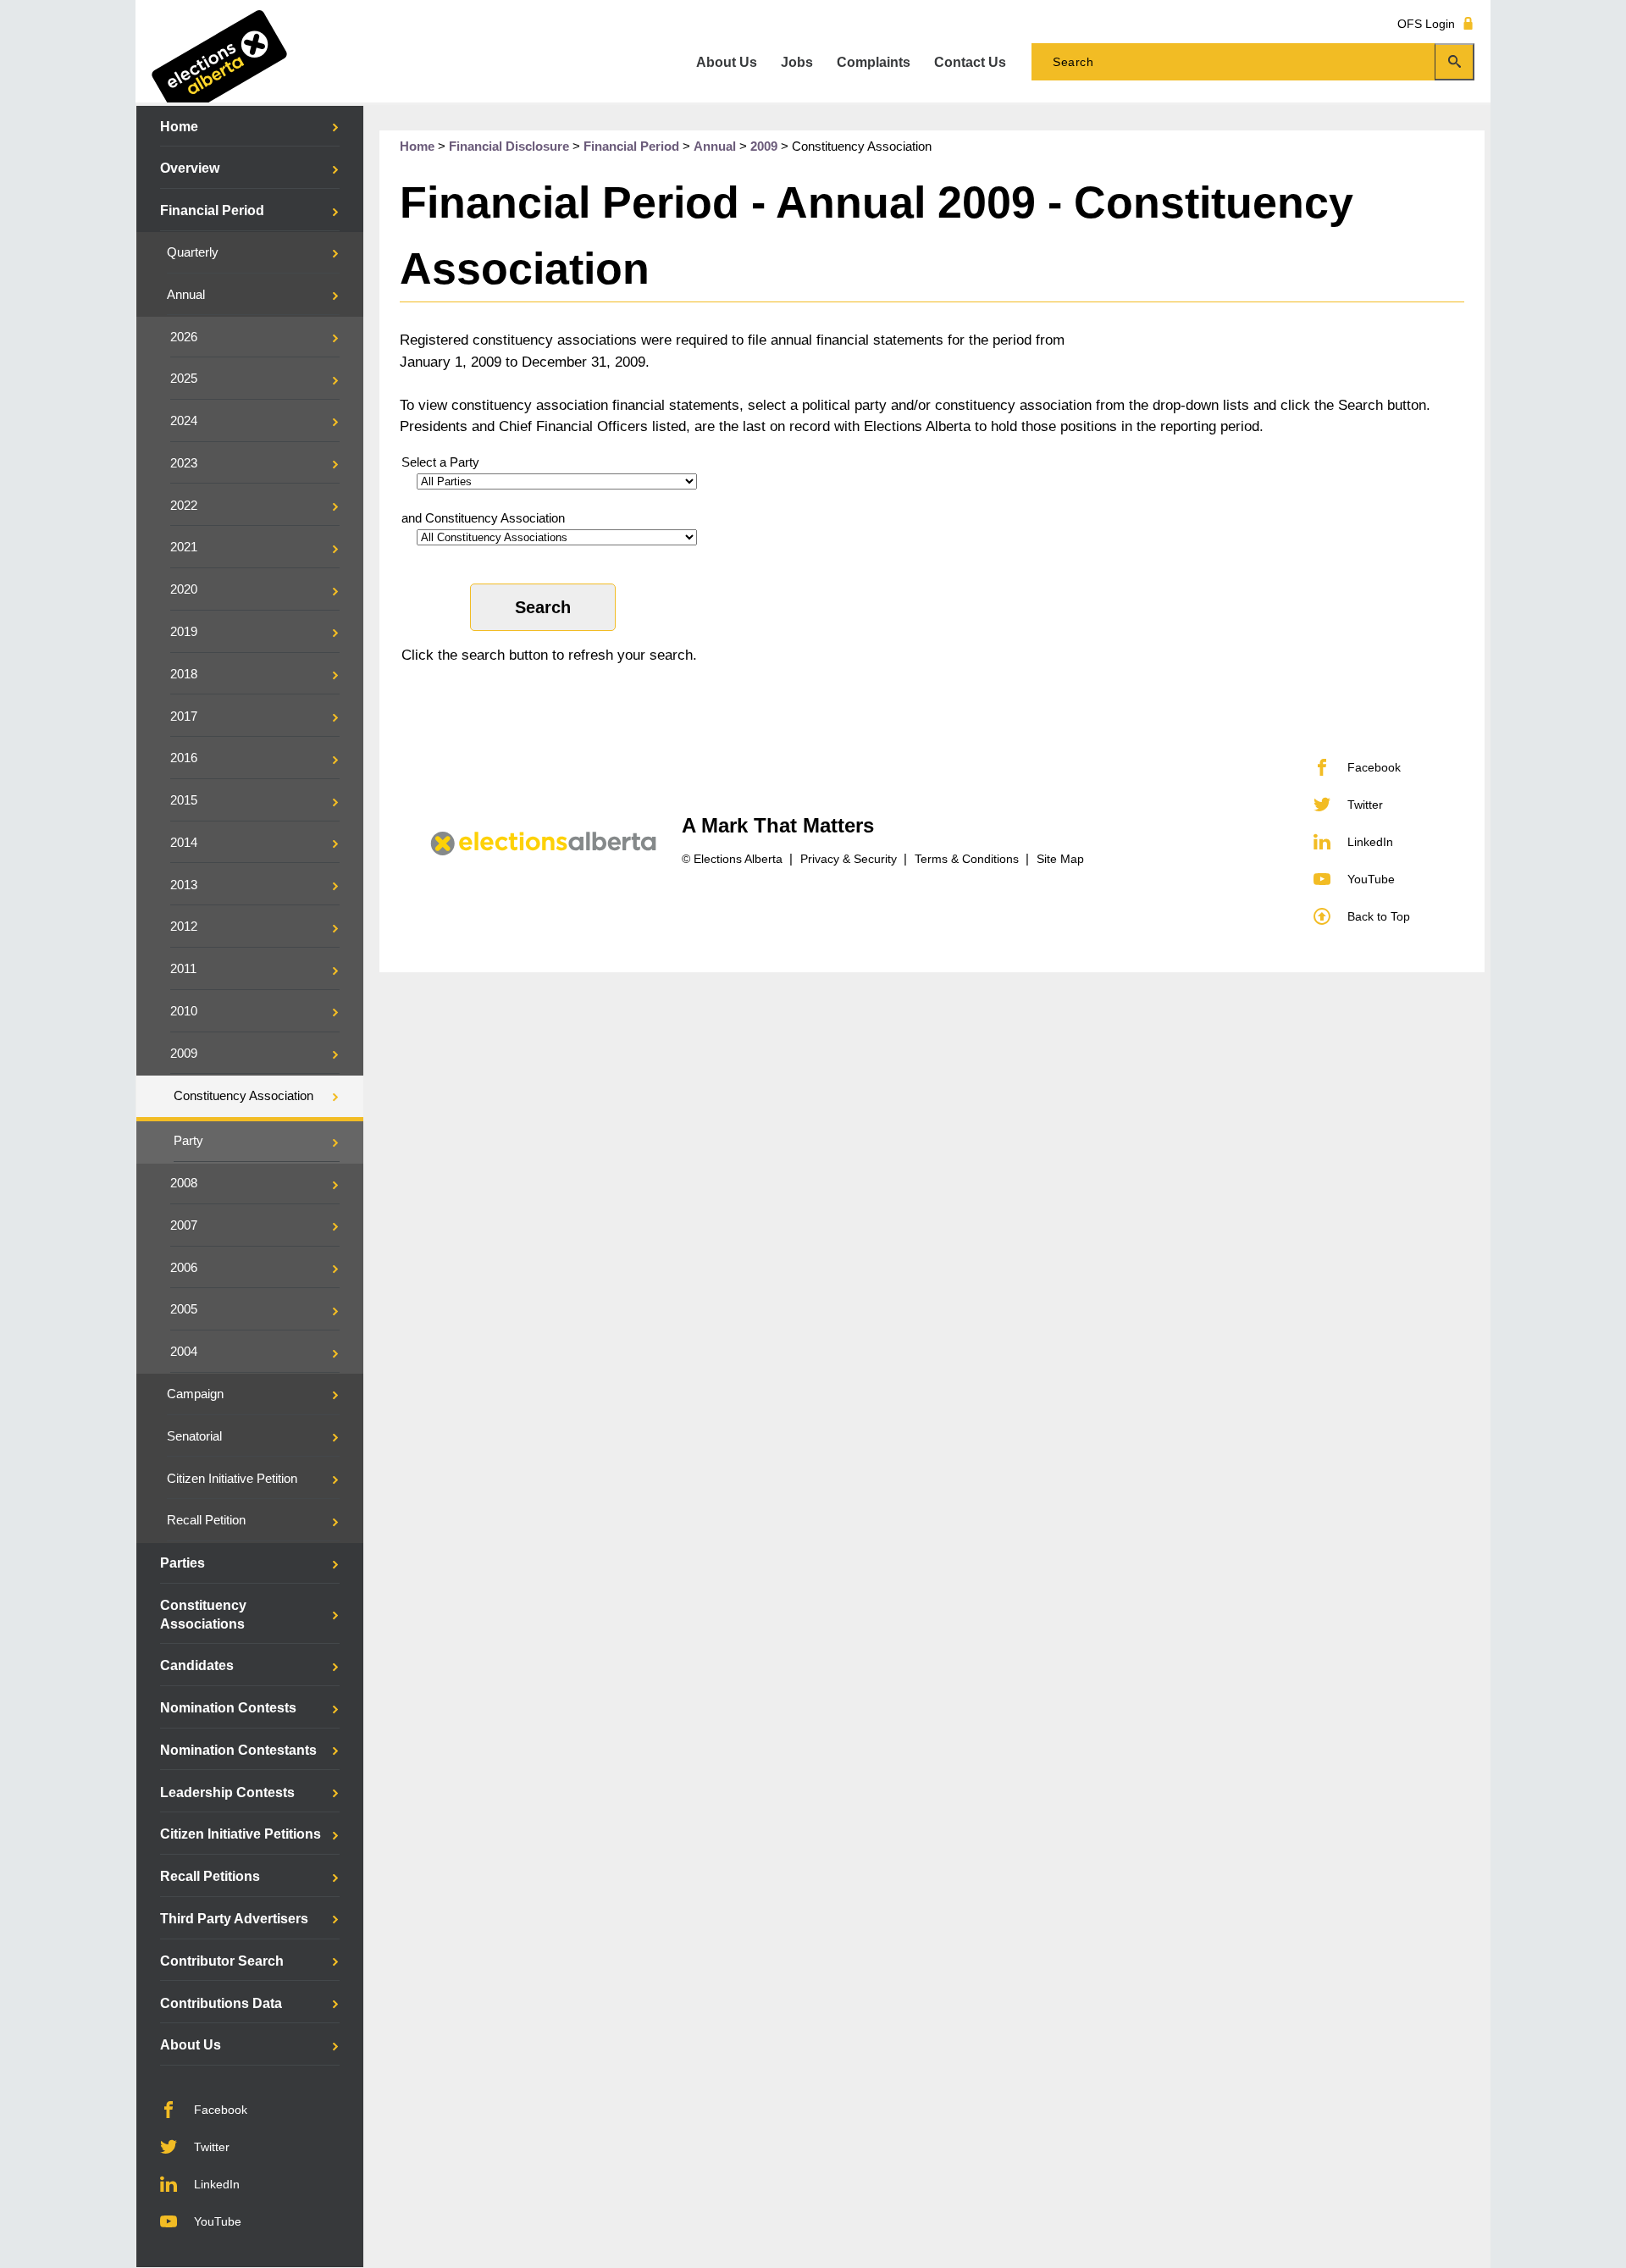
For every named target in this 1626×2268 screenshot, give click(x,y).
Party (188, 1141)
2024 (184, 421)
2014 (184, 843)
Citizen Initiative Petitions (241, 1834)
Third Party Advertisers (234, 1919)
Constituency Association (243, 1096)
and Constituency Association (483, 518)
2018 (184, 674)
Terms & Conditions (967, 859)
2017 (184, 716)
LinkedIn (217, 2184)
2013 (184, 885)
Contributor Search (222, 1961)
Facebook (221, 2110)
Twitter (212, 2147)
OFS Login (1426, 23)
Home (179, 127)
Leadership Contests (227, 1792)
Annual (186, 295)
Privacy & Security (849, 859)
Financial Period (212, 210)
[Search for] (1253, 62)
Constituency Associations (203, 1615)
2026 (184, 337)
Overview (190, 168)
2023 (184, 463)
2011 (183, 969)
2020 (184, 589)
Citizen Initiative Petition (232, 1479)
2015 (184, 800)
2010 (184, 1011)
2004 (184, 1352)
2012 (184, 927)
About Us (191, 2045)
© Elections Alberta (732, 859)
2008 (184, 1183)
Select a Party (440, 462)
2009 (184, 1054)
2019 (184, 632)
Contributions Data (221, 2003)
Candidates (197, 1665)
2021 (184, 547)
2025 (184, 379)
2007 (184, 1225)
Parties (183, 1563)
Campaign (195, 1394)
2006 (184, 1268)
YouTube (218, 2221)
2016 (184, 758)
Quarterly (193, 252)
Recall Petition (206, 1520)
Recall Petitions (210, 1876)
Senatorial (194, 1436)
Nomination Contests (228, 1708)
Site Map (1060, 859)
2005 (184, 1309)
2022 (184, 506)
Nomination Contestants (238, 1750)
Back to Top (1379, 916)
